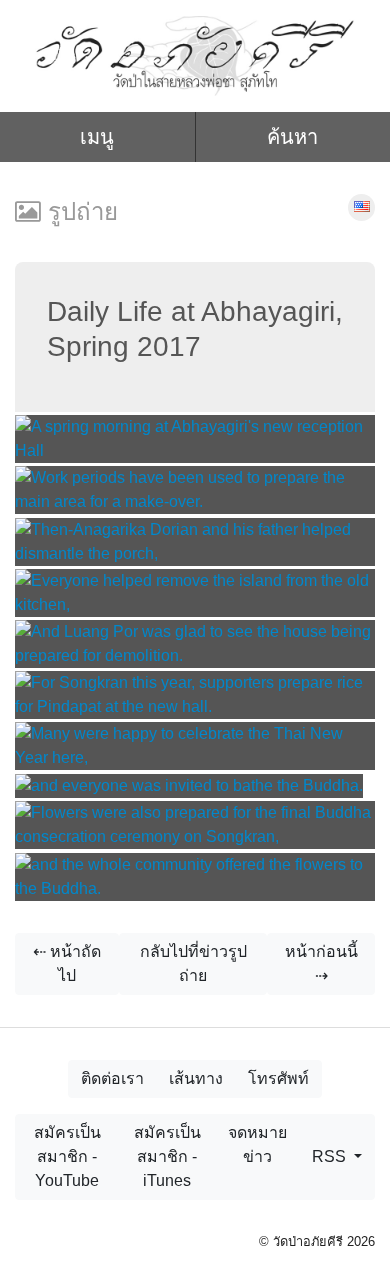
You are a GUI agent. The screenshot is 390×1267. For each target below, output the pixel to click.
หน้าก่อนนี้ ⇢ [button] (321, 963)
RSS (331, 1156)
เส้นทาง (196, 1078)
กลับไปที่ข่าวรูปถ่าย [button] (193, 963)
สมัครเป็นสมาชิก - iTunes (167, 1156)
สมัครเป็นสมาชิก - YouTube (67, 1156)
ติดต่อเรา (112, 1078)
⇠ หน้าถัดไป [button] (67, 963)
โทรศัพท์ (278, 1078)
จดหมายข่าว (257, 1144)
